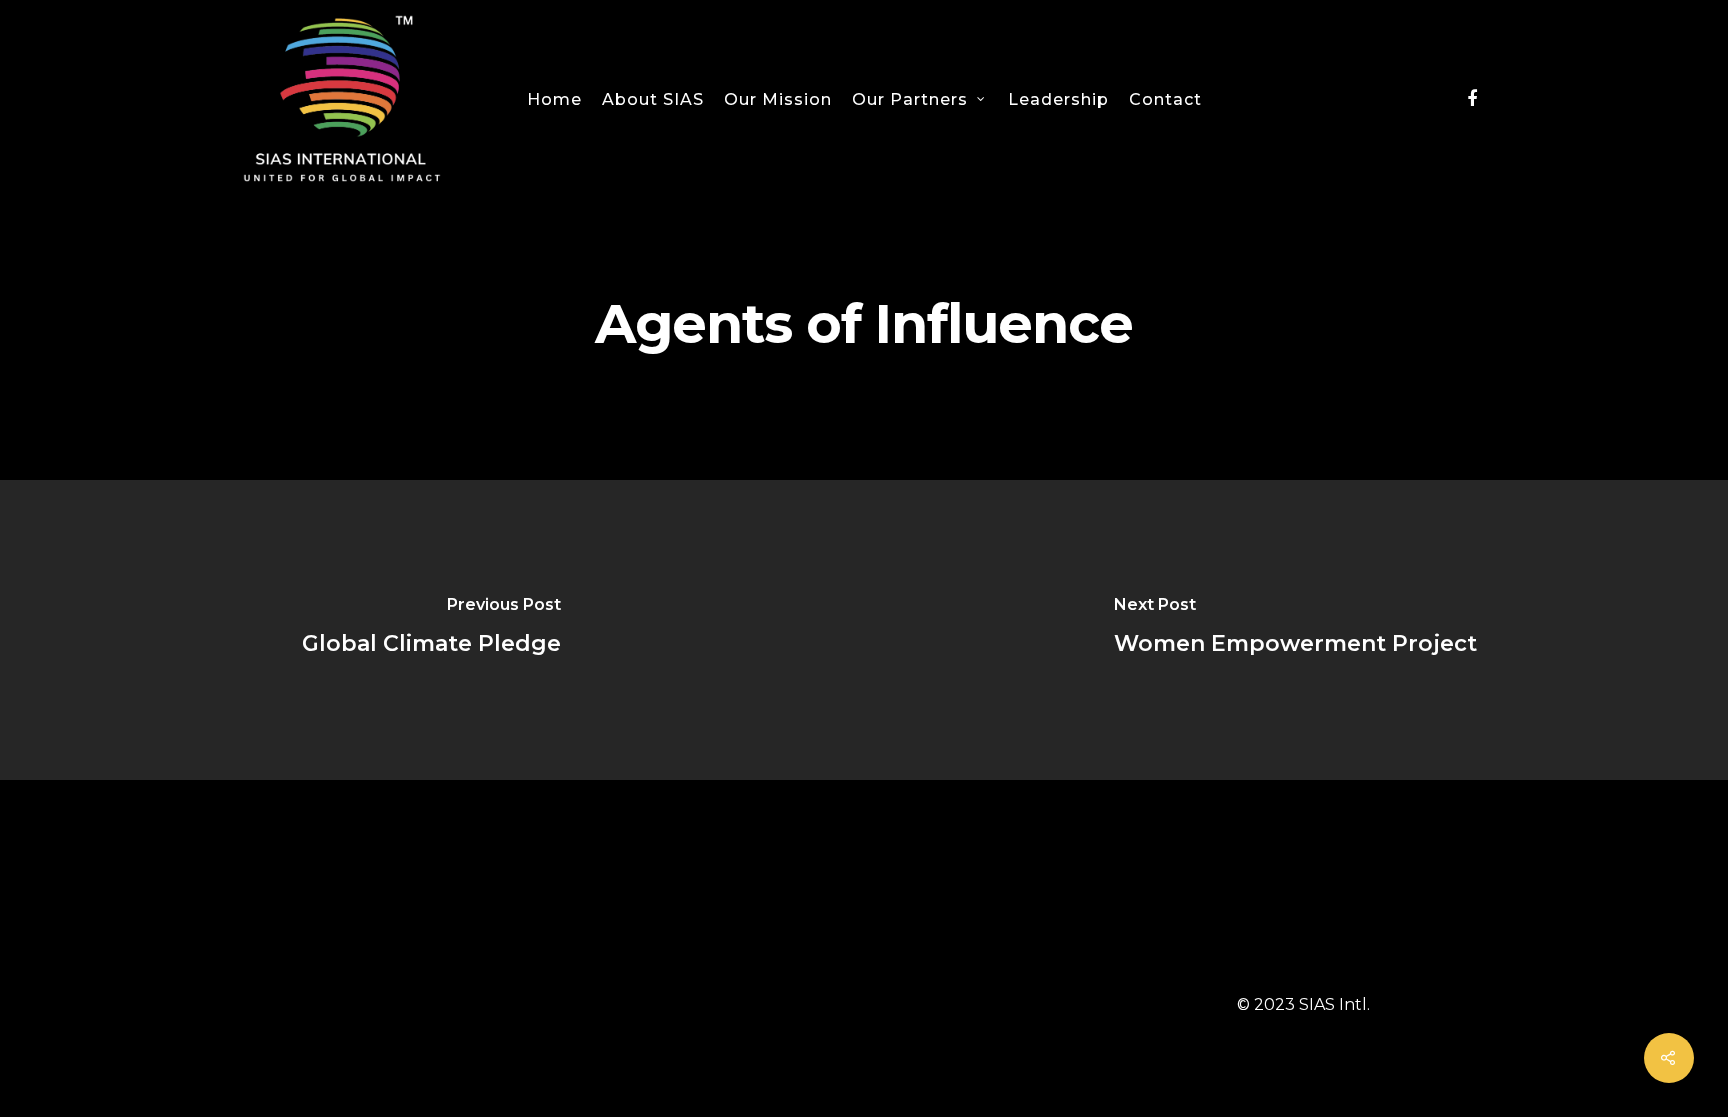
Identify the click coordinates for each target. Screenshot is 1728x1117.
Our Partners (910, 100)
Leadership (1058, 100)
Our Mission (778, 100)
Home (554, 100)
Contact (1165, 100)
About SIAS (653, 100)
